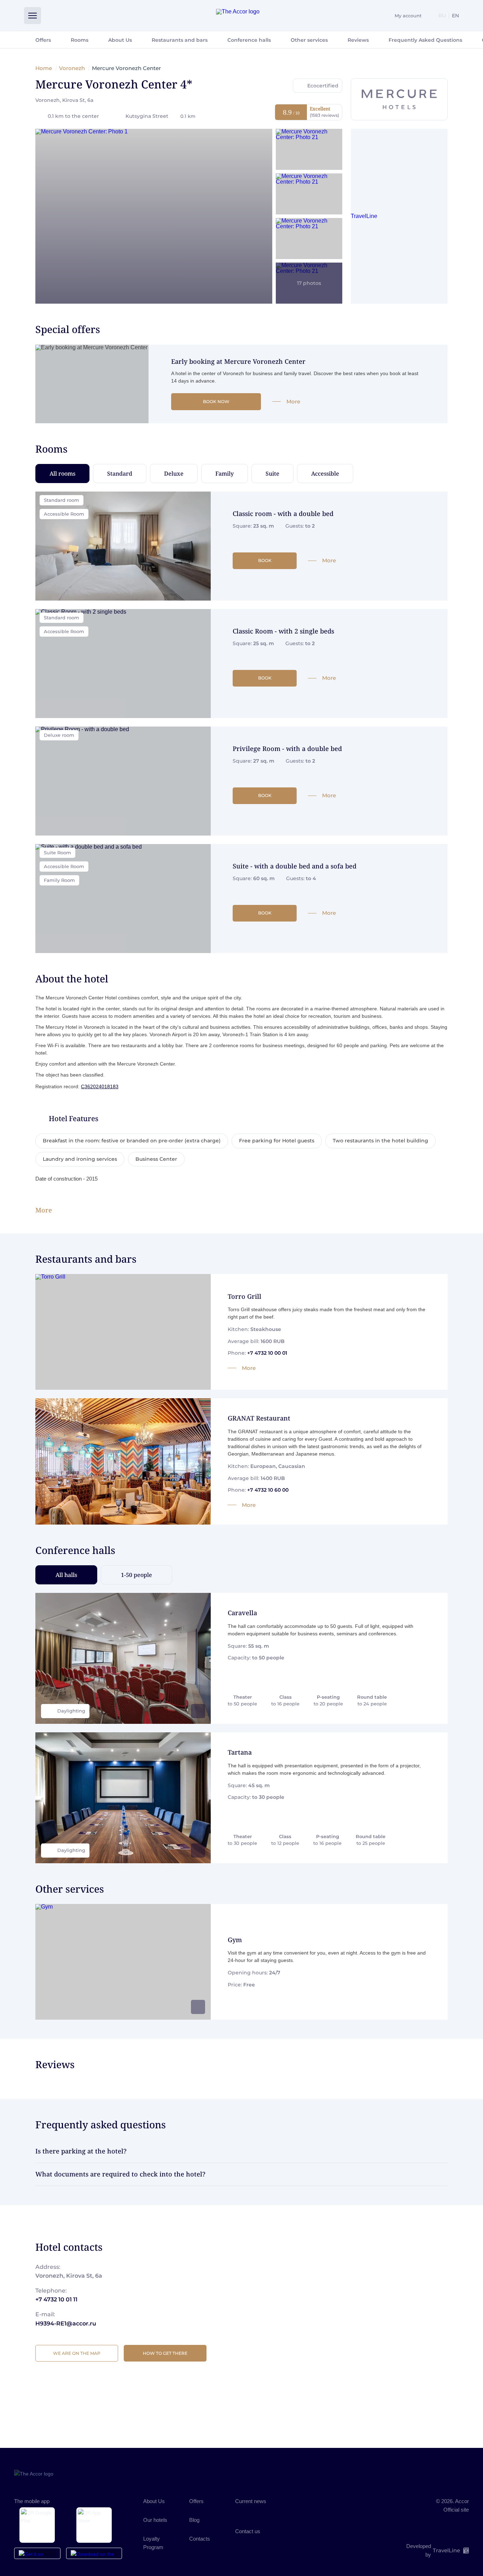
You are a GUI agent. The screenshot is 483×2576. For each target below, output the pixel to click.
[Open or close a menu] (33, 16)
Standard (120, 474)
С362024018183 (100, 1086)
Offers (43, 40)
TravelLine (364, 216)
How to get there (165, 2353)
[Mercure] (399, 99)
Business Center (156, 1159)
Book (265, 560)
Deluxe (174, 474)
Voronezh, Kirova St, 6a (64, 100)
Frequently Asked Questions (425, 40)
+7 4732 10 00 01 (267, 1353)
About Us (120, 40)
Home (44, 68)
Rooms (80, 40)
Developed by (433, 2550)
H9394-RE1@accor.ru (66, 2323)
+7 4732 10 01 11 (56, 2299)
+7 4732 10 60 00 (268, 1490)
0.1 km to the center (73, 116)
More (293, 401)
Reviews (358, 40)
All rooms (62, 474)
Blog (194, 2520)
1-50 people (136, 1575)
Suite (272, 474)
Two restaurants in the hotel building (380, 1141)
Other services (309, 40)
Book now (216, 401)
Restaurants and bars (180, 40)
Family (225, 474)
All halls (66, 1575)
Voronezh (72, 68)
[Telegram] (282, 2512)
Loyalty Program (153, 2543)
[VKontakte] (241, 2512)
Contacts (200, 2539)
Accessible (325, 474)
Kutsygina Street (161, 116)
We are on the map (77, 2353)
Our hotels (155, 2520)
